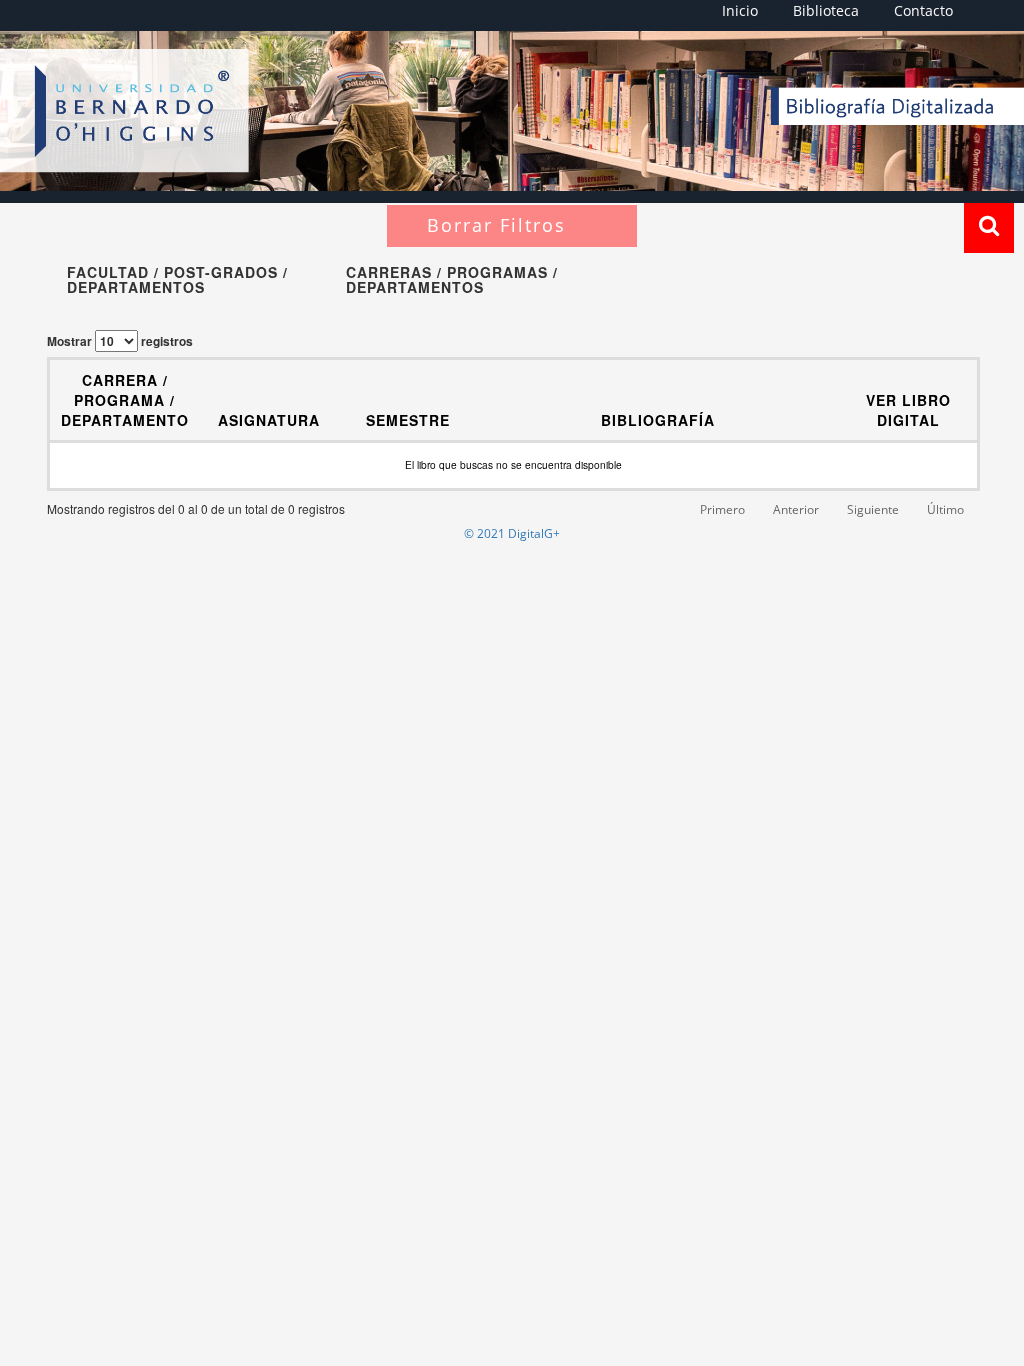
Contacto (923, 10)
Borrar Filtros (496, 225)
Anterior (796, 509)
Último (945, 509)
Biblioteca (826, 10)
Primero (722, 509)
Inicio (740, 10)
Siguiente (873, 509)
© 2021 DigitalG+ (512, 533)
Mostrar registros (120, 341)
